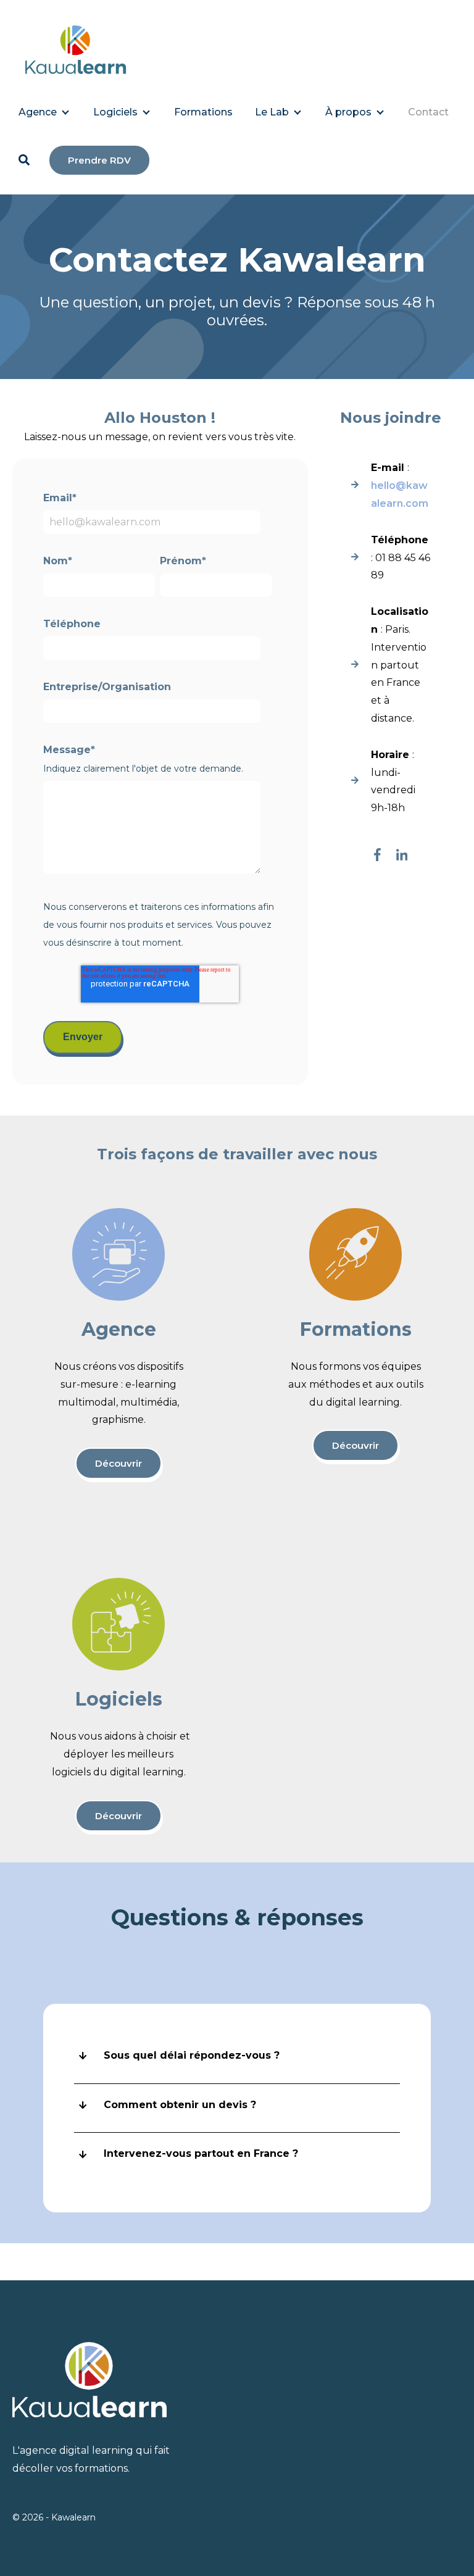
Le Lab (272, 112)
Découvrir (118, 1463)
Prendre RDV (99, 160)
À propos (348, 112)
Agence (38, 112)
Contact (428, 112)
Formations (203, 112)
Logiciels (115, 112)
